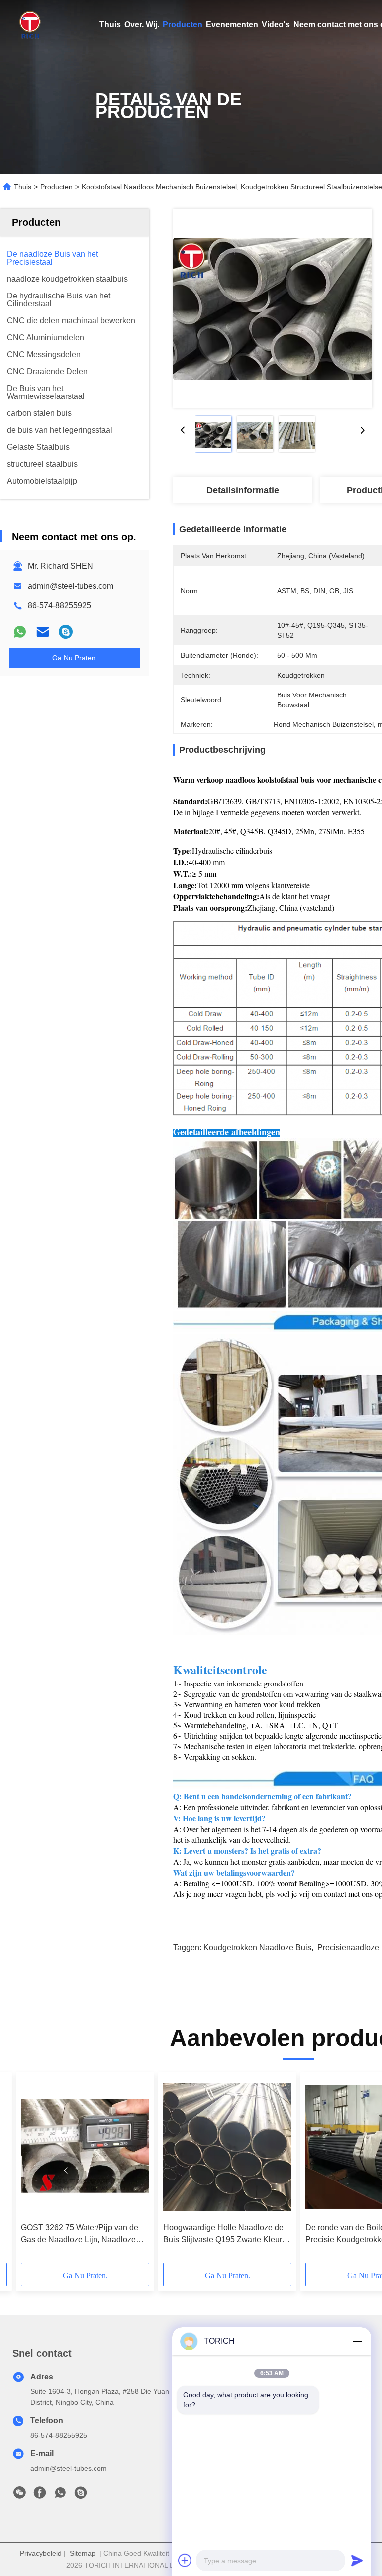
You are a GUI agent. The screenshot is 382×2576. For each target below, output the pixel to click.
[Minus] (357, 2341)
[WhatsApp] (20, 632)
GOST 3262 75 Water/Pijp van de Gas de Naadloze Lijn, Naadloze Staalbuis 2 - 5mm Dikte (80, 2234)
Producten (183, 25)
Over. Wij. (142, 25)
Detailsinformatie (243, 490)
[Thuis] (30, 25)
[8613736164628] (60, 2495)
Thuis (110, 25)
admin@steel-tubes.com (71, 586)
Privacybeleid (41, 2553)
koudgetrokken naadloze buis (257, 1947)
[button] (66, 2171)
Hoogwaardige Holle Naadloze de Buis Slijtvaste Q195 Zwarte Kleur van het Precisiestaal (223, 2234)
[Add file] (185, 2560)
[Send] (357, 2560)
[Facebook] (40, 2495)
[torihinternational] (66, 632)
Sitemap (83, 2553)
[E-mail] (43, 632)
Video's (276, 25)
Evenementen (232, 25)
